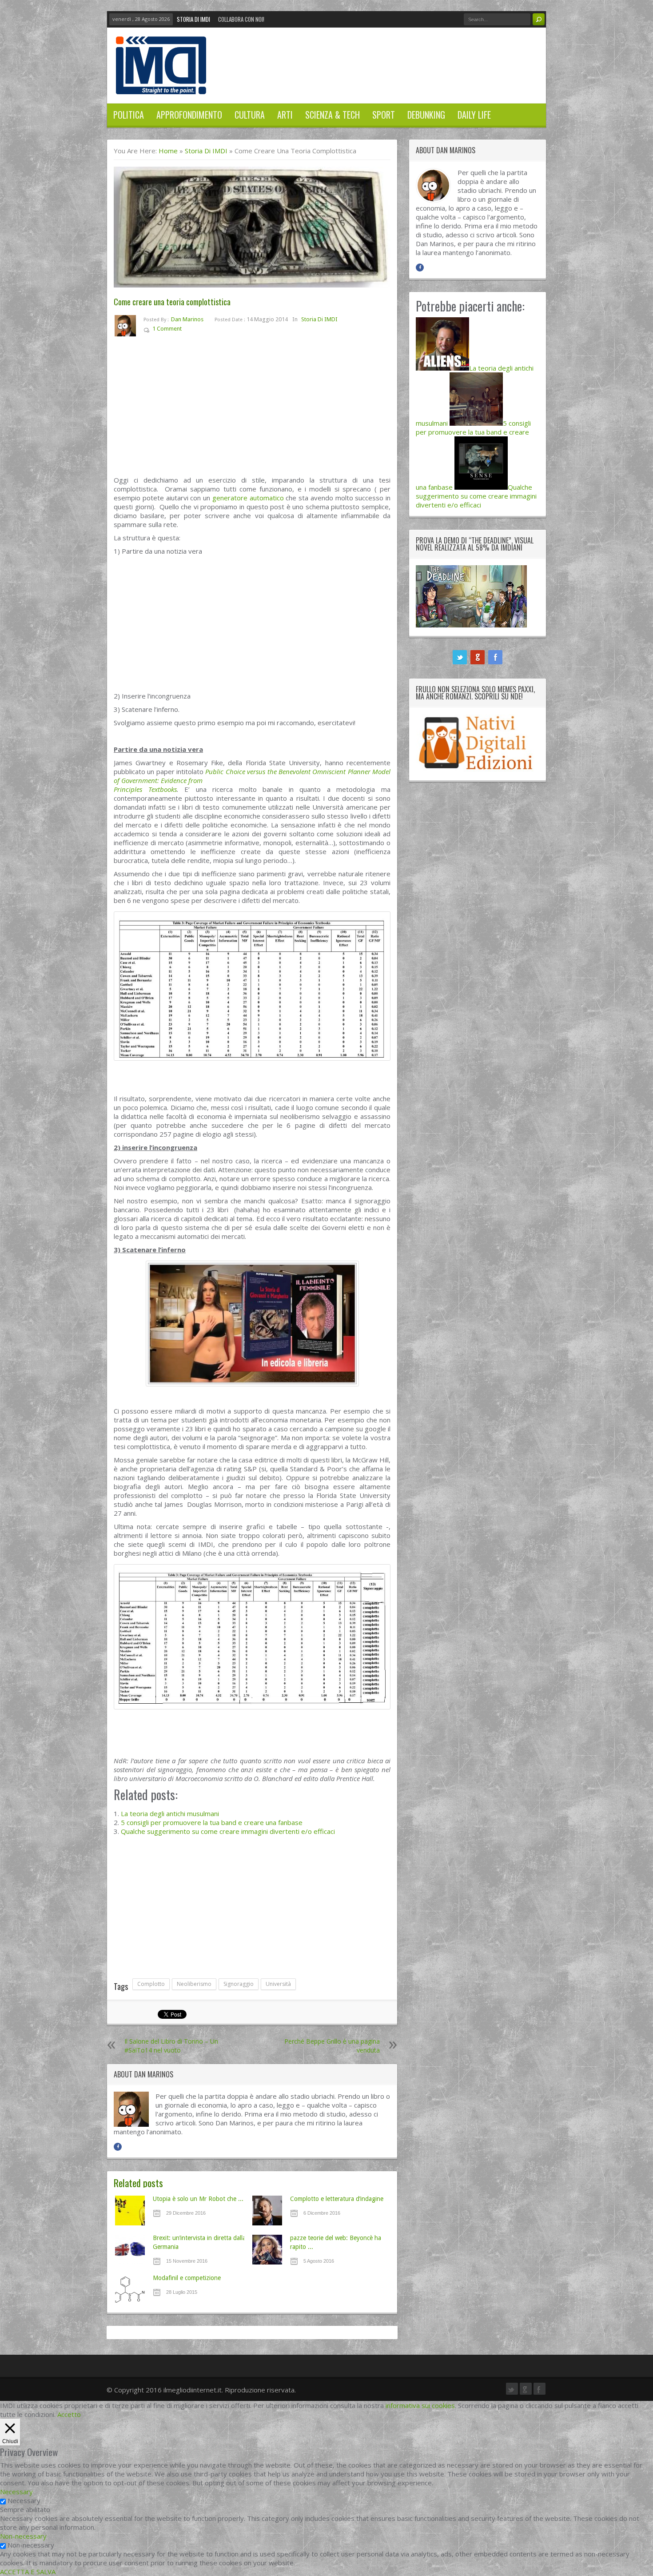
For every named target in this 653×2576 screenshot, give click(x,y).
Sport (384, 115)
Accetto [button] (69, 2414)
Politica (129, 115)
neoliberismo (194, 1984)
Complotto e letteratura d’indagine (337, 2199)
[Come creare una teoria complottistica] (252, 227)
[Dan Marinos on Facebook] (118, 2147)
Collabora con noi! (241, 19)
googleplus (478, 657)
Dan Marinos (187, 319)
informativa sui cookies (420, 2405)
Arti (285, 115)
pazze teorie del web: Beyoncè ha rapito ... (336, 2242)
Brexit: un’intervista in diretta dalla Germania (199, 2242)
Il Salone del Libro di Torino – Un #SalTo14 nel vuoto (171, 2046)
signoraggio (239, 1984)
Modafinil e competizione (187, 2278)
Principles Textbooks (145, 789)
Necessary (24, 2500)
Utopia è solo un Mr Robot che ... (198, 2199)
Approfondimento (189, 115)
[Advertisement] (252, 410)
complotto (151, 1984)
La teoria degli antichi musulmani (170, 1813)
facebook (495, 657)
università (278, 1984)
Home (168, 151)
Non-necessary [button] (23, 2536)
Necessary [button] (16, 2492)
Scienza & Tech (332, 115)
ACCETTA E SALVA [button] (28, 2572)
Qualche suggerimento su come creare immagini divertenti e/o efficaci (228, 1831)
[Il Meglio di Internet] (161, 85)
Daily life (474, 115)
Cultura (250, 115)
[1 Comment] (188, 330)
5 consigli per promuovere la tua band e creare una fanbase (212, 1822)
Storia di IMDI (193, 19)
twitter (460, 657)
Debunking (426, 115)
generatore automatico (248, 498)
